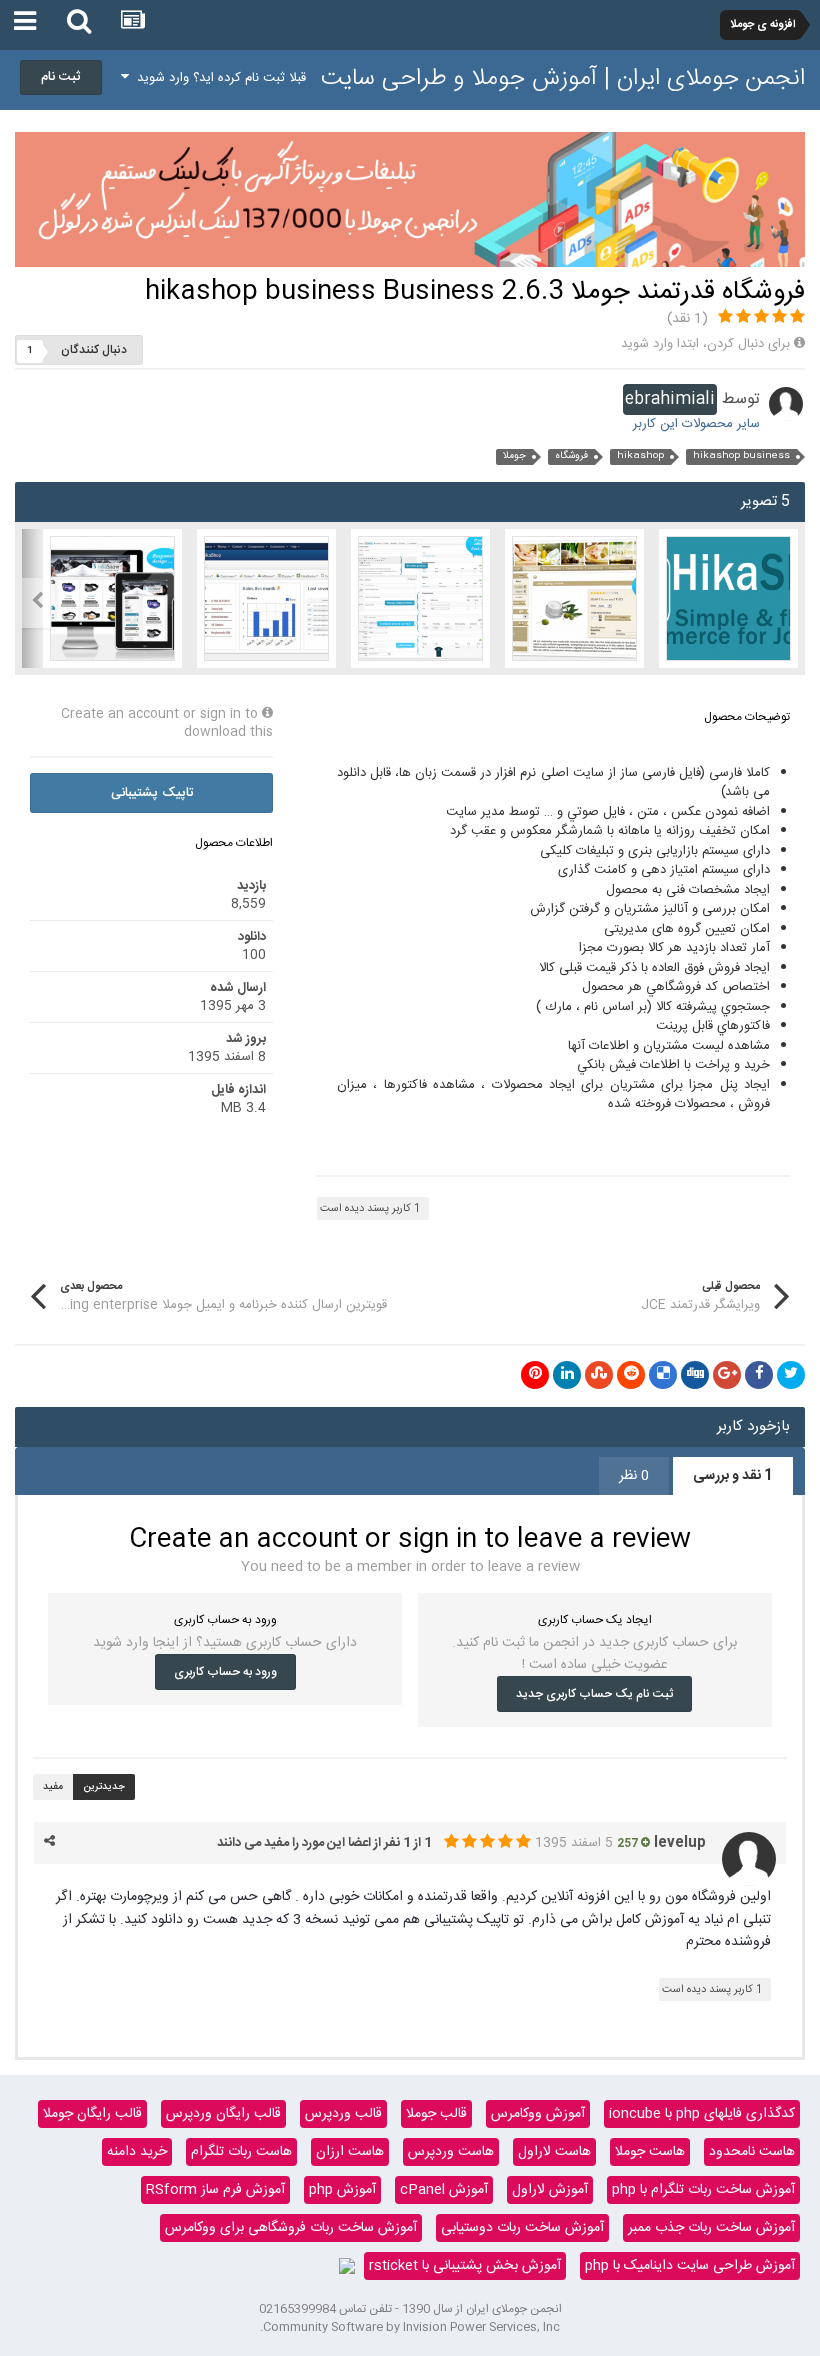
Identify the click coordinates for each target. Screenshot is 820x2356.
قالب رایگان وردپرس (223, 2114)
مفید (53, 1787)
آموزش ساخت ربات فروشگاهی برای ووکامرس (291, 2228)
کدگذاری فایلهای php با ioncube (702, 2114)
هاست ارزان (350, 2152)
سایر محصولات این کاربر (696, 424)
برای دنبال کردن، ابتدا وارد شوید (705, 344)
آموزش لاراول (550, 2190)
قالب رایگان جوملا (92, 2114)
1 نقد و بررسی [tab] (733, 1476)
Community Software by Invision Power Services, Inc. (410, 2327)
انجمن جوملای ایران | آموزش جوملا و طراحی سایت (563, 79)
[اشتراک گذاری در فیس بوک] (759, 1375)
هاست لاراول (554, 2152)
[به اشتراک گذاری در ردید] (631, 1375)
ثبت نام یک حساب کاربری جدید (594, 1694)
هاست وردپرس (451, 2152)
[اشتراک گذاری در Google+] (727, 1375)
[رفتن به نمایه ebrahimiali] (786, 404)
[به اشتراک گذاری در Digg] (695, 1375)
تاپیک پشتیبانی (152, 793)
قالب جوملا (436, 2114)
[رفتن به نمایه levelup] (749, 1859)
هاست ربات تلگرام (241, 2152)
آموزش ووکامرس (538, 2114)
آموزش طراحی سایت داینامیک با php (690, 2266)
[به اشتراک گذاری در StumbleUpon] (599, 1375)
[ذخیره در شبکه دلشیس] (663, 1375)
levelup (680, 1843)
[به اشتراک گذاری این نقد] (49, 1842)
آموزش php (342, 2190)
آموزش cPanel (444, 2190)
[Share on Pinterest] (535, 1375)
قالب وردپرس (343, 2114)
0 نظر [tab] (634, 1476)
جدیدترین (104, 1787)
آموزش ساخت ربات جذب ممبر (711, 2228)
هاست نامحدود (752, 2152)
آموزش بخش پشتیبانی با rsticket (465, 2266)
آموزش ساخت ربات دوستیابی (522, 2228)
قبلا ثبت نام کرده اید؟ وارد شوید (217, 78)
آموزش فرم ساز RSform (215, 2190)
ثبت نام (61, 77)
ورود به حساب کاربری (225, 1672)
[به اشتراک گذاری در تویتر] (791, 1375)
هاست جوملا (650, 2152)
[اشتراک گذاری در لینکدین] (567, 1375)
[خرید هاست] (347, 2266)
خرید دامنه (137, 2152)
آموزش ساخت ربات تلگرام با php (703, 2190)
